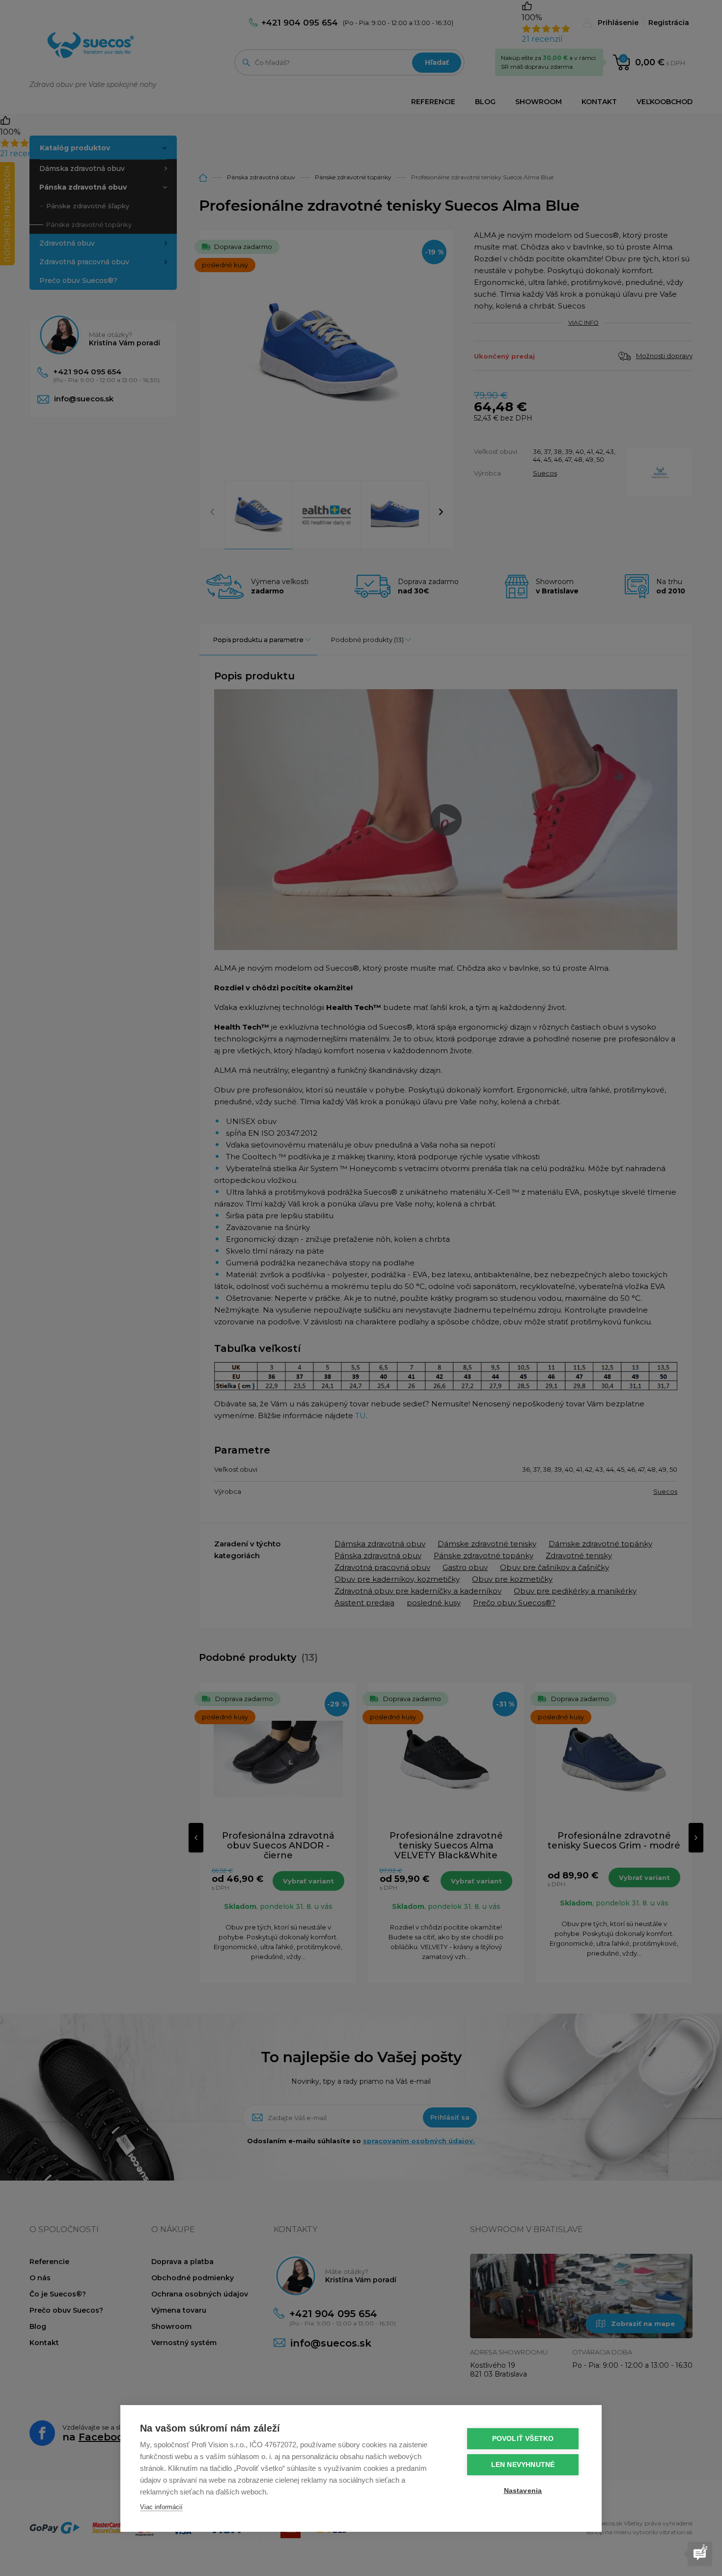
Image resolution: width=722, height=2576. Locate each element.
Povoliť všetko (523, 2439)
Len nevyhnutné (523, 2465)
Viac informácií (161, 2507)
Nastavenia (523, 2491)
